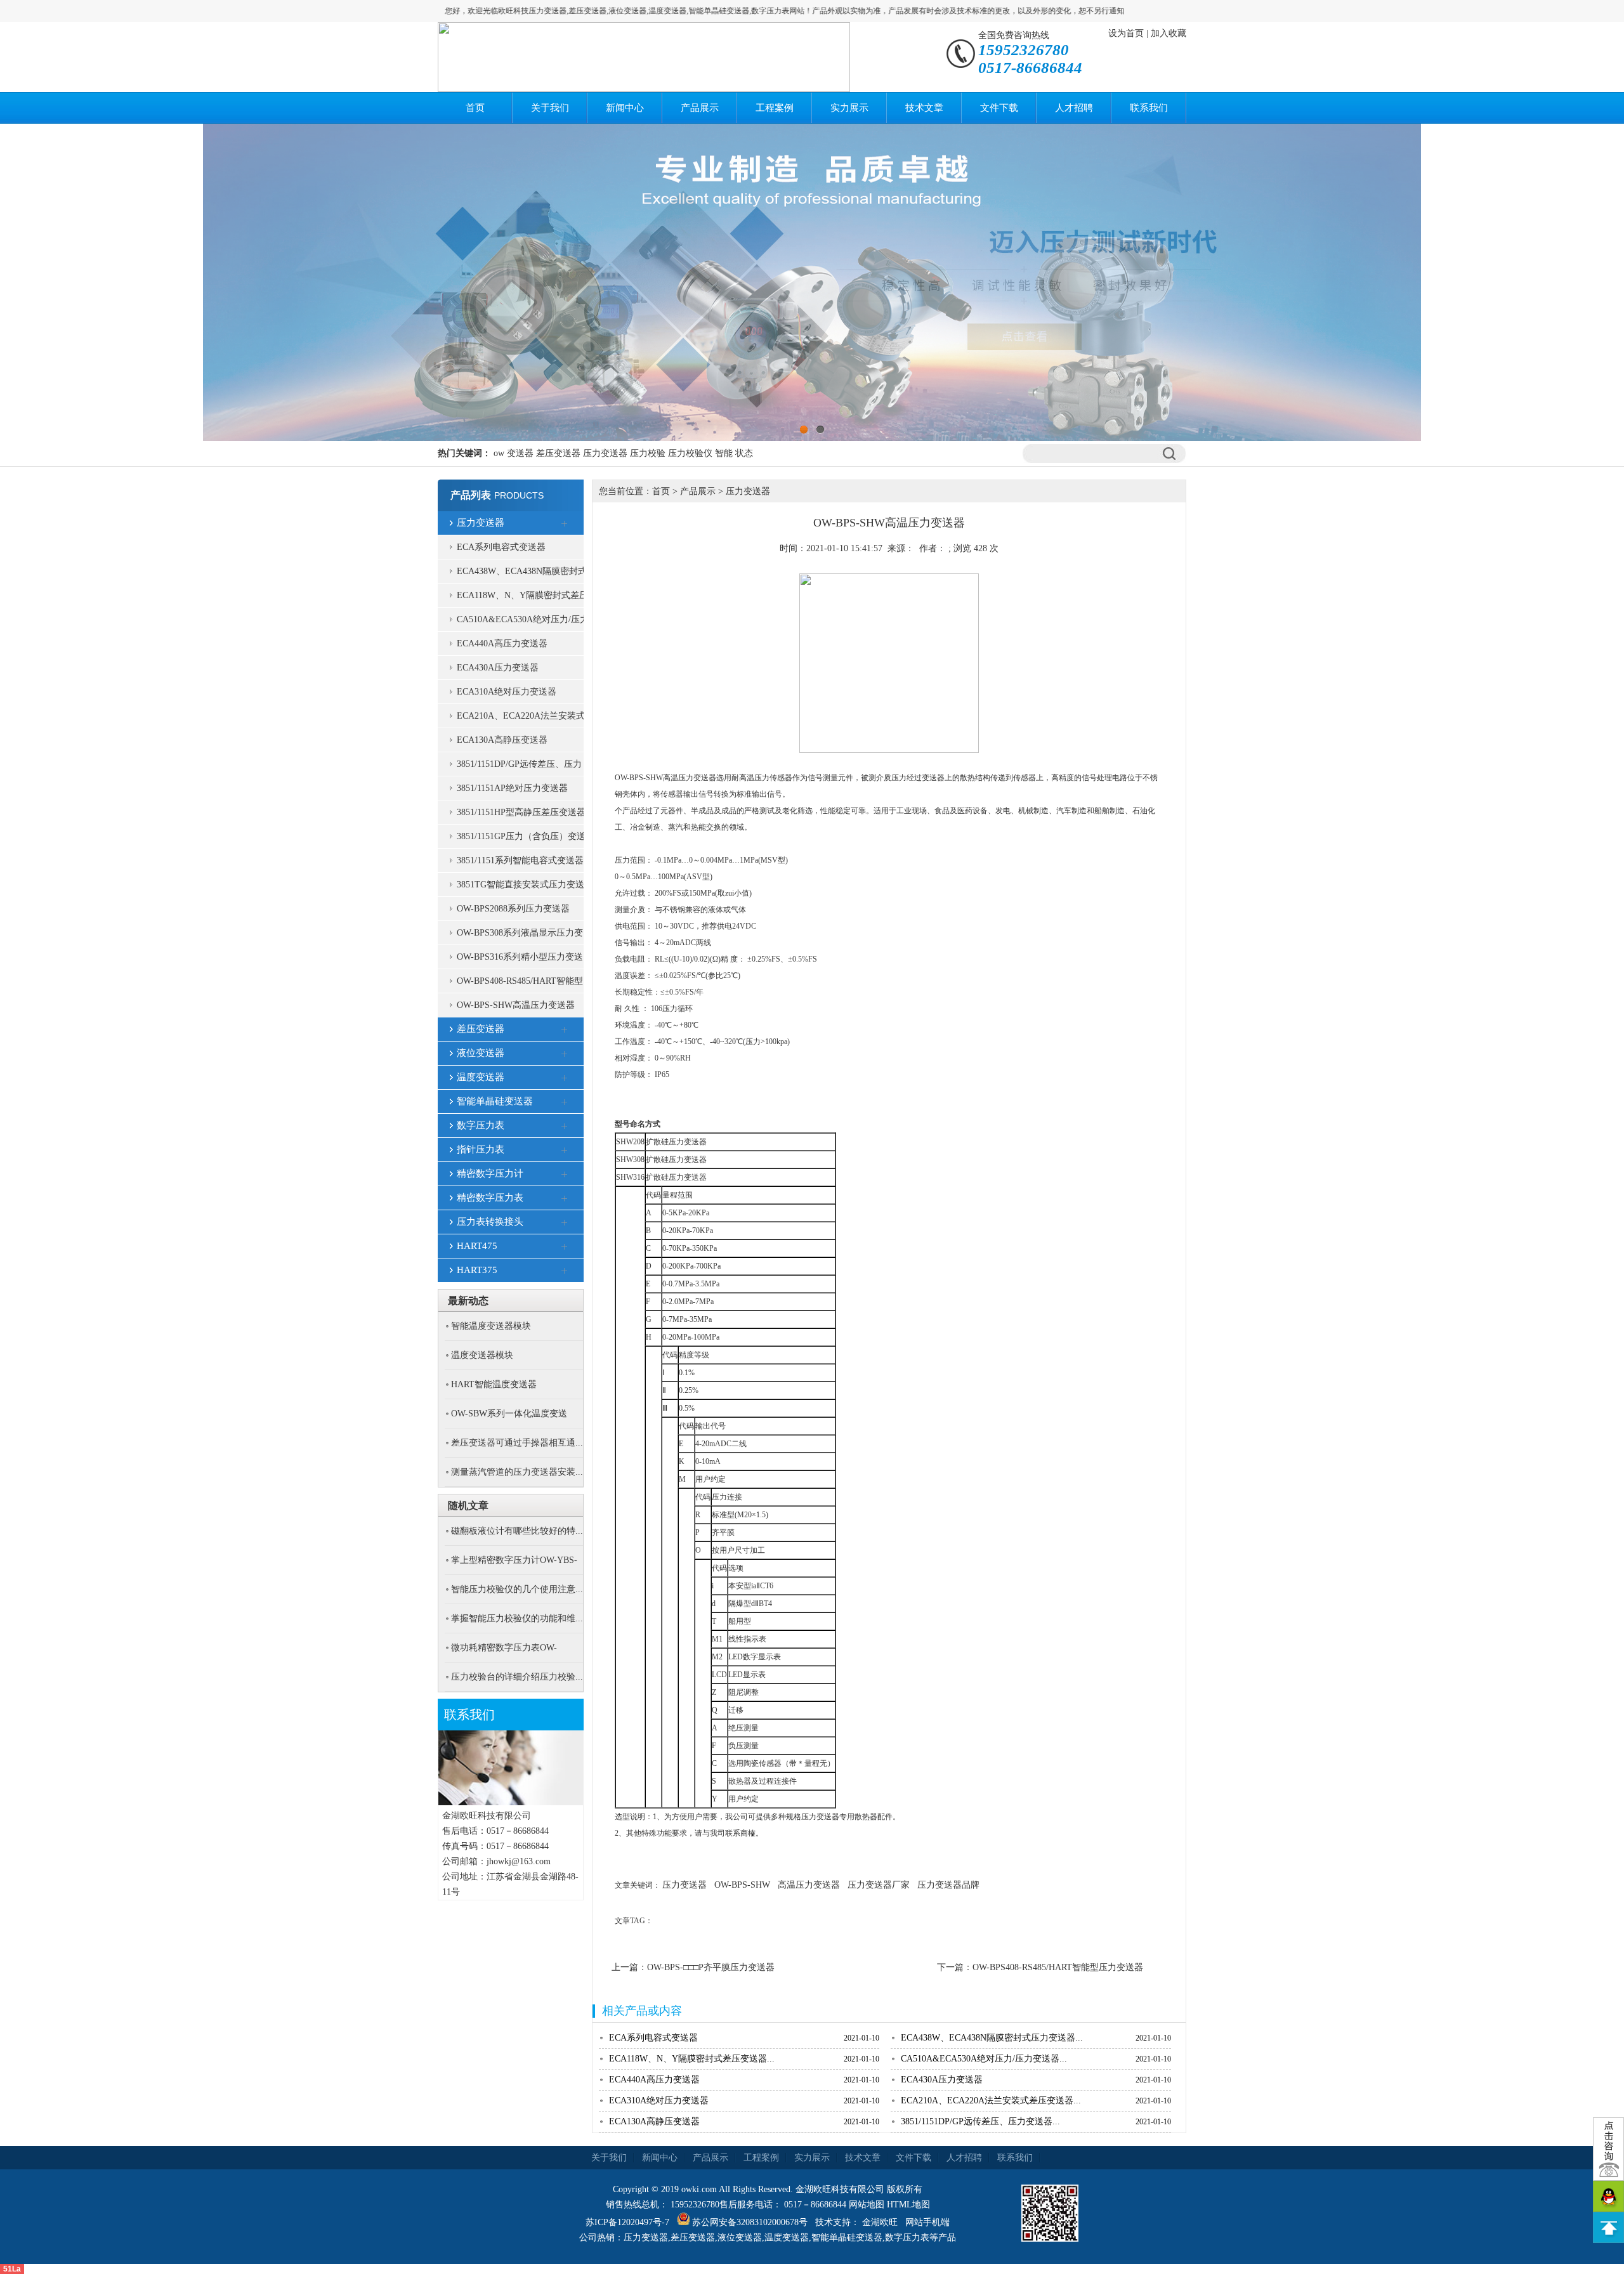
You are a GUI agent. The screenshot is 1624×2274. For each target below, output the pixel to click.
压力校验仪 (690, 453)
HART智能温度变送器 (494, 1384)
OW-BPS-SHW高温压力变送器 (516, 1005)
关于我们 (550, 108)
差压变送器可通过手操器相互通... (517, 1443)
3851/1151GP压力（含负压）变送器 (521, 840)
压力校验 (648, 453)
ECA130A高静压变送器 (502, 740)
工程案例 (775, 108)
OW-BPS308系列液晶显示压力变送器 (520, 937)
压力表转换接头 (490, 1222)
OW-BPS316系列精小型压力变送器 (520, 961)
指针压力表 (481, 1149)
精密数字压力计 (490, 1173)
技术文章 (924, 108)
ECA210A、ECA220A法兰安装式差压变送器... (991, 2101)
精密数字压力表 (490, 1198)
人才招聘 (1074, 108)
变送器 (520, 453)
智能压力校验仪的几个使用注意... (517, 1589)
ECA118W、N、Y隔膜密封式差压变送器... (692, 2059)
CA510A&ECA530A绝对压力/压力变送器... (984, 2059)
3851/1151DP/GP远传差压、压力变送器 (519, 768)
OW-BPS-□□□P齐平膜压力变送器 (711, 1967)
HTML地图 (908, 2205)
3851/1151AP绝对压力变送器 (512, 788)
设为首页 (1126, 33)
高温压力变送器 (809, 1885)
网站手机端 (927, 2222)
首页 (475, 108)
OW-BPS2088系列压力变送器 (513, 909)
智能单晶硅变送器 (495, 1101)
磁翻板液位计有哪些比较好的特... (517, 1531)
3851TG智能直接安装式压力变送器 (521, 888)
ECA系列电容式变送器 (501, 547)
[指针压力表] (565, 1151)
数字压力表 (481, 1125)
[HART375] (565, 1271)
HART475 (477, 1246)
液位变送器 (481, 1053)
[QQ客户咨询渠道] (1608, 2196)
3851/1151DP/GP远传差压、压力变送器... (980, 2121)
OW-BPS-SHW (742, 1885)
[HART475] (565, 1247)
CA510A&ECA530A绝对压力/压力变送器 (523, 623)
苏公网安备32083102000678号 (750, 2222)
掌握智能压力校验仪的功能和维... (517, 1618)
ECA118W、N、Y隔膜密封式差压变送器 (522, 599)
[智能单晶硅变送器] (565, 1102)
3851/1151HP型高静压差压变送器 (521, 812)
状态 (744, 453)
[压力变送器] (565, 524)
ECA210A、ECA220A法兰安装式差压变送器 (521, 720)
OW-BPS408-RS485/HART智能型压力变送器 (520, 985)
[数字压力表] (565, 1127)
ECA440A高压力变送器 (502, 644)
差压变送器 (558, 453)
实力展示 (849, 108)
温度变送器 (481, 1077)
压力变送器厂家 (879, 1885)
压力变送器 (605, 453)
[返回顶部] (1608, 2227)
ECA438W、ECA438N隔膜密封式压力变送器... (992, 2038)
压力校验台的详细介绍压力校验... (517, 1677)
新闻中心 (625, 108)
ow (499, 453)
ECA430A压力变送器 (498, 668)
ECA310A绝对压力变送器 (507, 692)
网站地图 (867, 2205)
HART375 (477, 1270)
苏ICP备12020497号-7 (627, 2222)
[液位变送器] (565, 1054)
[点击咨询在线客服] (1608, 2149)
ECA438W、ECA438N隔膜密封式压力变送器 (522, 575)
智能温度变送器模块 (491, 1326)
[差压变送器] (565, 1030)
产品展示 (700, 108)
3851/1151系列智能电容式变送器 (520, 860)
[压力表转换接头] (565, 1223)
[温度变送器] (565, 1078)
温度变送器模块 (482, 1355)
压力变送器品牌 (948, 1885)
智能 (724, 453)
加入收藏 (1169, 33)
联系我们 (1149, 108)
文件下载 (999, 108)
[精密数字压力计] (565, 1175)
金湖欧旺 (880, 2222)
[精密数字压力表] (565, 1199)
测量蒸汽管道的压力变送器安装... (517, 1472)
